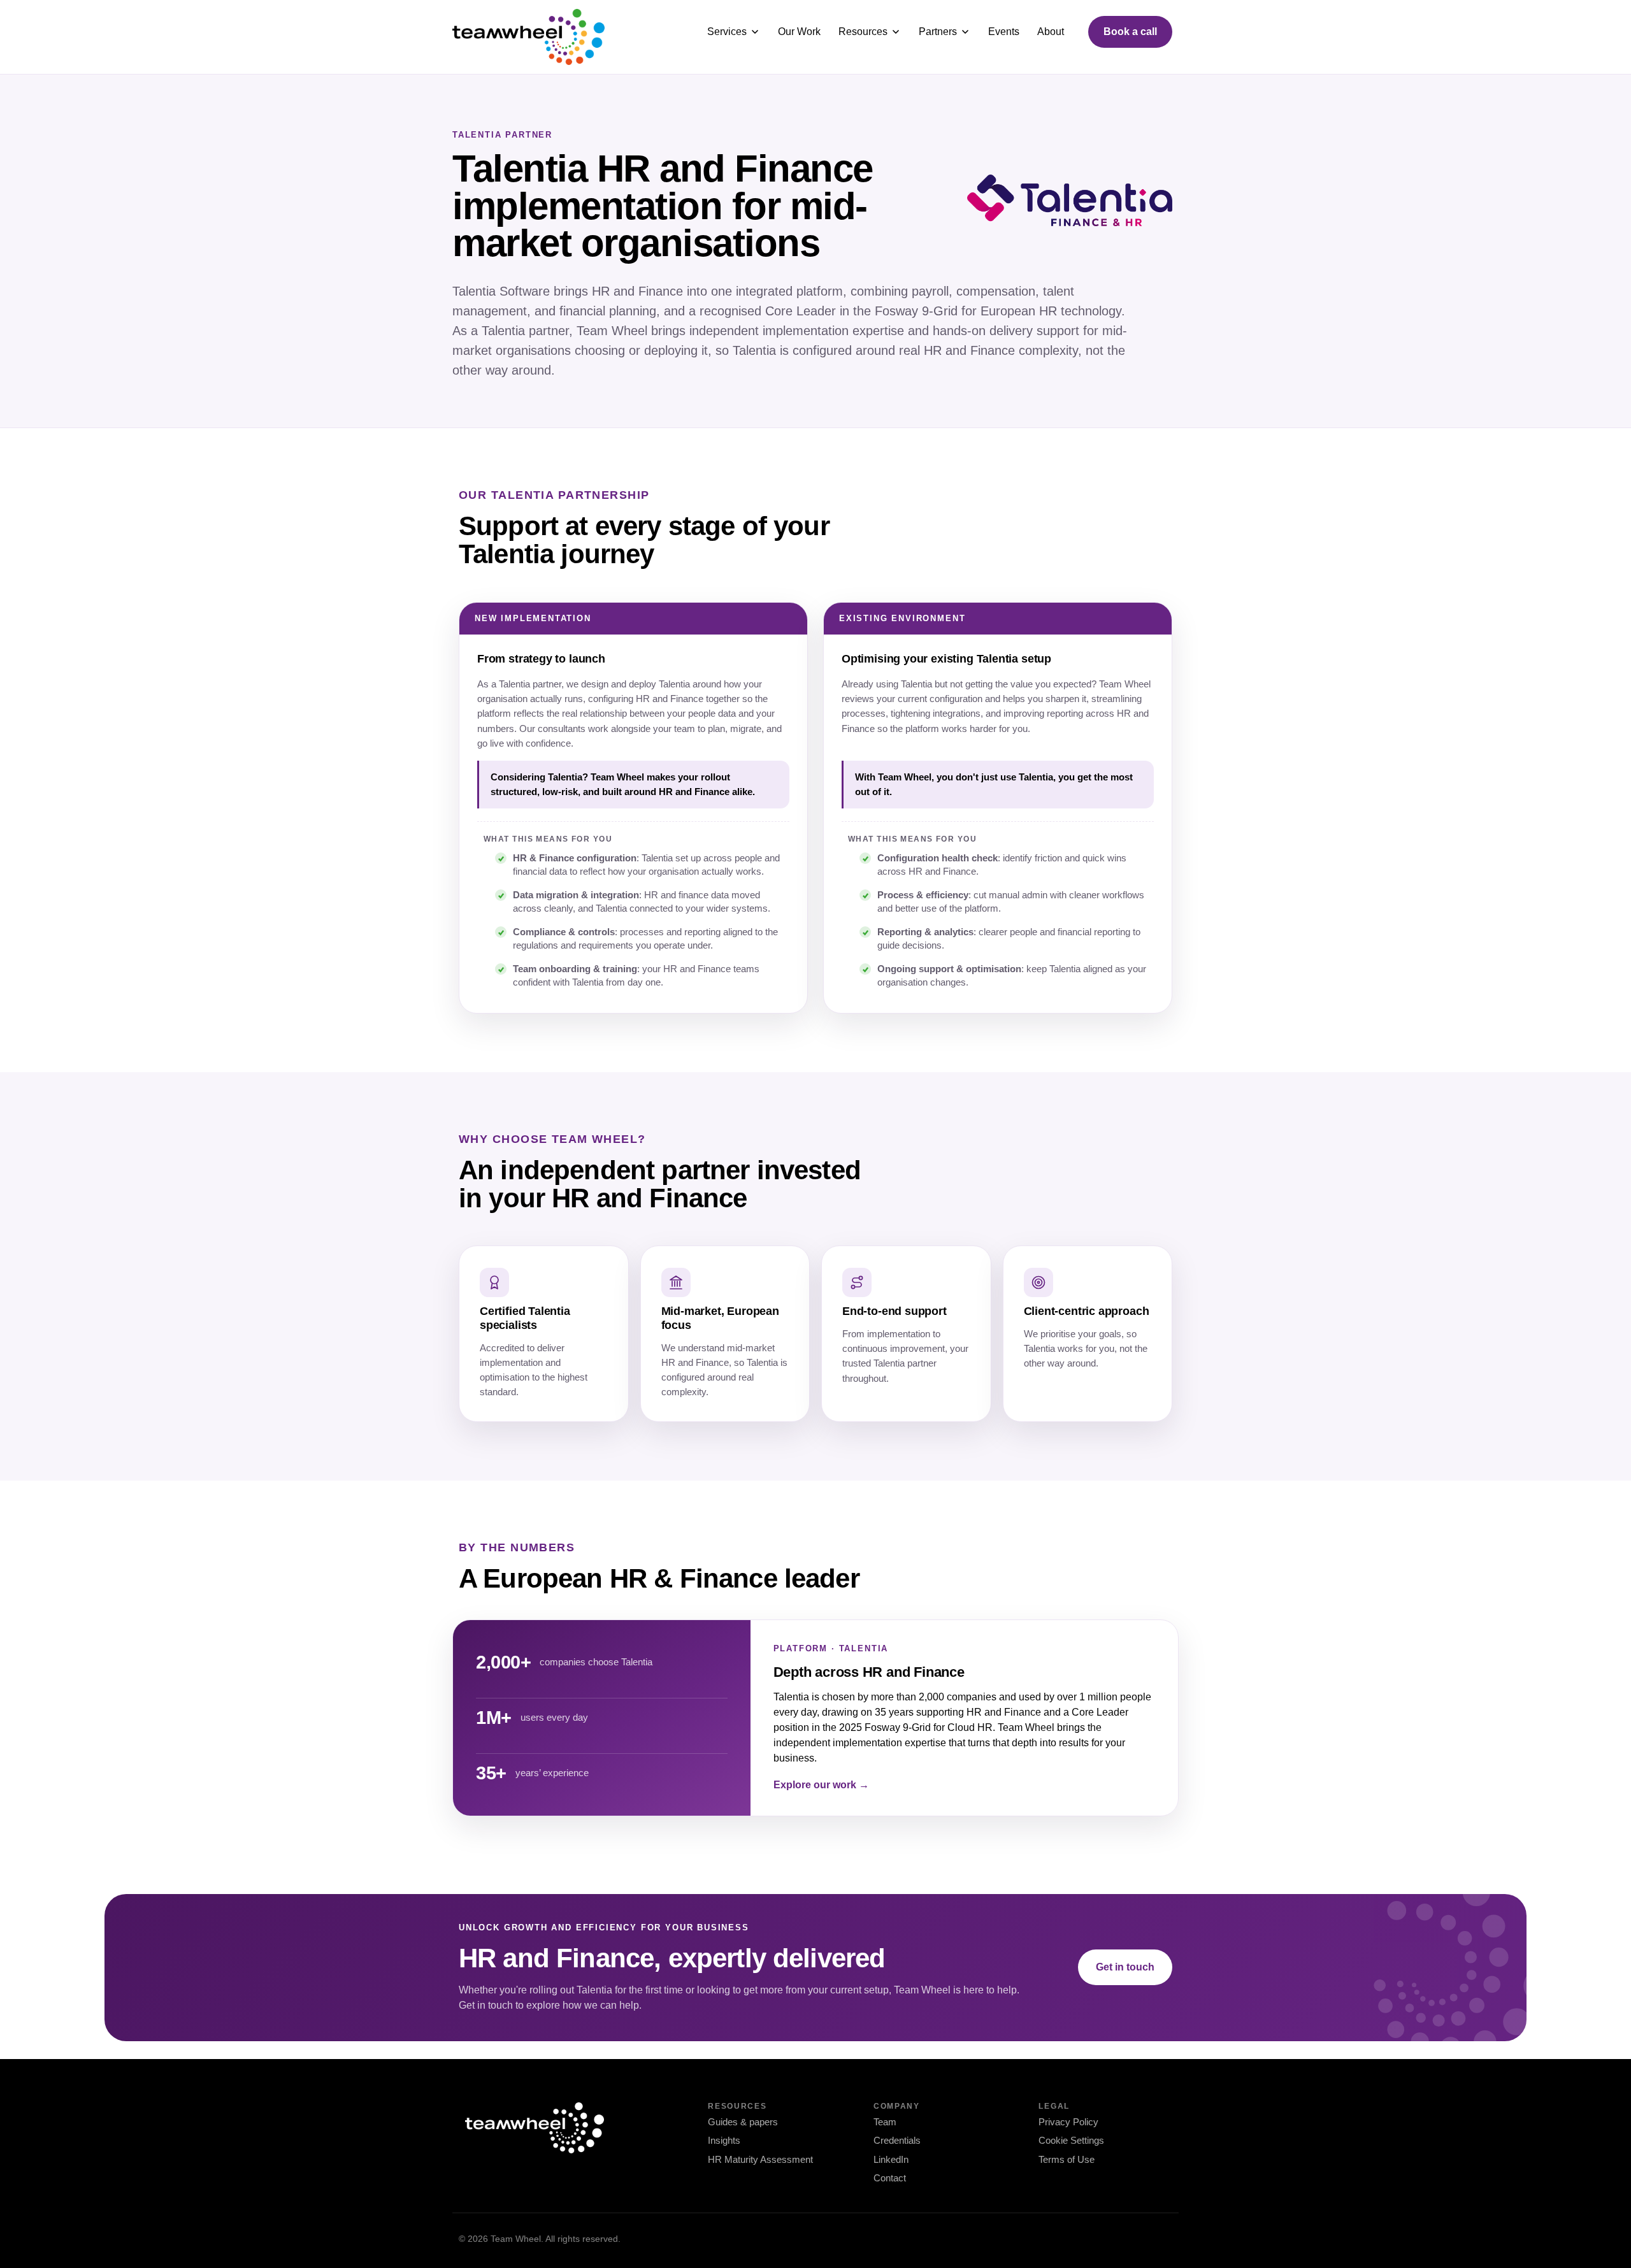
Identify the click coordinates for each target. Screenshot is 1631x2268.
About (1051, 32)
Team (885, 2122)
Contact (890, 2178)
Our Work (799, 32)
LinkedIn (891, 2159)
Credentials (897, 2140)
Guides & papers (743, 2122)
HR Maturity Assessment (760, 2159)
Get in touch (1125, 1967)
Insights (724, 2140)
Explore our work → (821, 1785)
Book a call (1130, 32)
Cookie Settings (1071, 2140)
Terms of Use (1067, 2159)
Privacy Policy (1068, 2122)
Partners (938, 32)
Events (1004, 32)
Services (727, 32)
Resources (863, 32)
